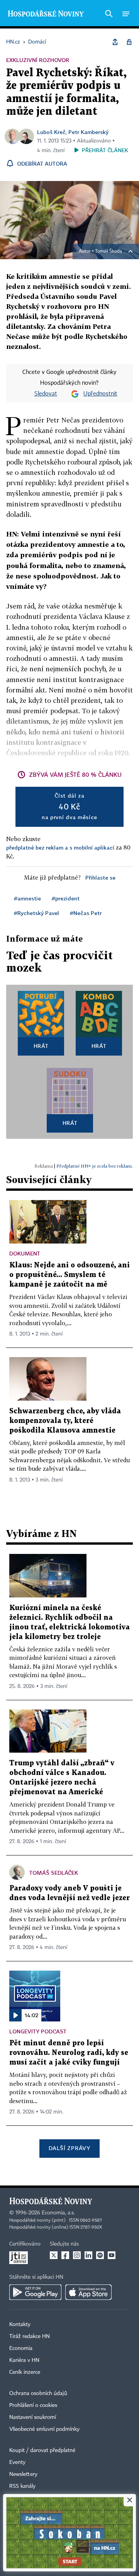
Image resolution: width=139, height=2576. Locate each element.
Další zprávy (69, 2148)
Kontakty (20, 2325)
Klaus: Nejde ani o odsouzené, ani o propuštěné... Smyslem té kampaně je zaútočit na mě (69, 1275)
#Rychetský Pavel (36, 913)
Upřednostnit (100, 394)
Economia (21, 2348)
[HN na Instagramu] (77, 2255)
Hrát (41, 1046)
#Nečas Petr (86, 913)
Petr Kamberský (88, 132)
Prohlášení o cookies (33, 2405)
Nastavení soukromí (33, 2417)
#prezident (66, 898)
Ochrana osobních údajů (38, 2393)
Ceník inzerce (25, 2372)
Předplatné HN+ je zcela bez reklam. (95, 1166)
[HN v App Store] (88, 2292)
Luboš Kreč (51, 132)
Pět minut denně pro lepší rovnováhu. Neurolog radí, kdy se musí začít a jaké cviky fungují (69, 2053)
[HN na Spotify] (100, 2255)
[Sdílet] (115, 42)
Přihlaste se (100, 877)
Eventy (17, 2462)
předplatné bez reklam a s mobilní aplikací (60, 847)
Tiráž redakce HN (30, 2336)
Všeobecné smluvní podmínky (44, 2429)
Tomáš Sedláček (54, 1873)
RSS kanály (22, 2486)
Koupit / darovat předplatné (42, 2450)
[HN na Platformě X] (54, 2255)
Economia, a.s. (58, 2213)
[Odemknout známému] (129, 42)
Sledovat (46, 394)
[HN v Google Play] (35, 2292)
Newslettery (23, 2474)
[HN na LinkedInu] (88, 2255)
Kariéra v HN (24, 2360)
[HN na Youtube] (112, 2255)
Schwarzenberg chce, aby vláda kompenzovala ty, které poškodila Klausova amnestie (65, 1421)
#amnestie (27, 898)
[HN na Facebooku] (65, 2255)
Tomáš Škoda (108, 251)
